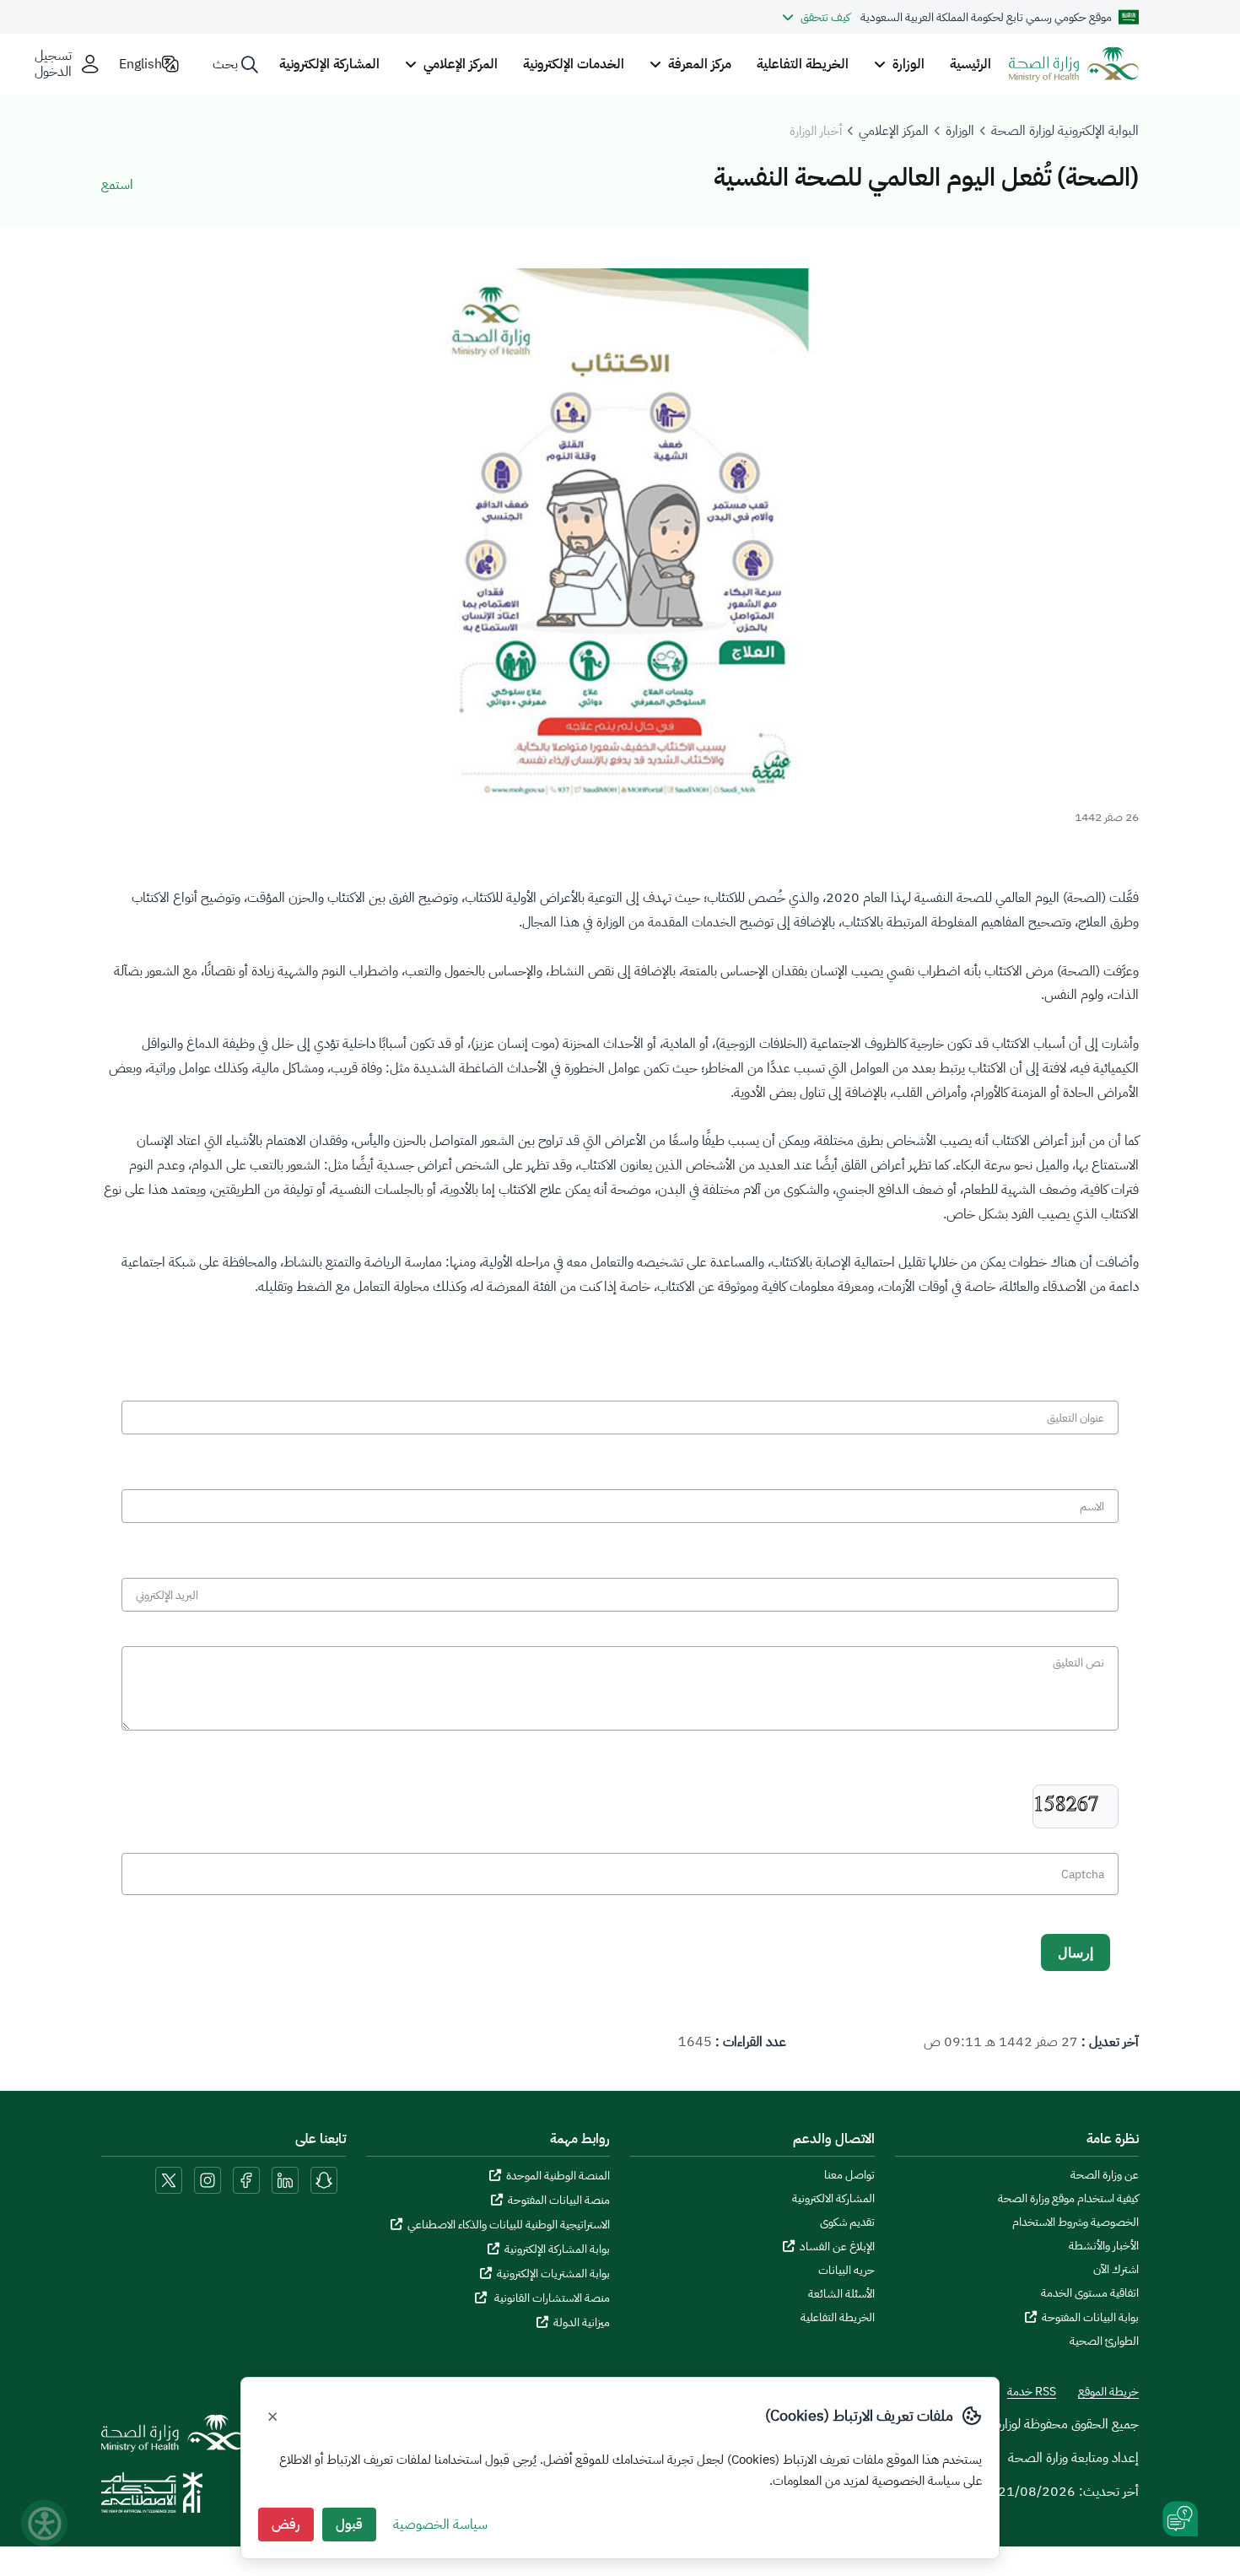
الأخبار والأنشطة (1104, 2246)
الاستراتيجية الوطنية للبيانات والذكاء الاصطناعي (509, 2225)
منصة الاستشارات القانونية (551, 2298)
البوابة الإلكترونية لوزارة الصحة (1065, 131)
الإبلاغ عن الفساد (837, 2247)
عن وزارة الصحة (1105, 2175)
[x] (169, 2179)
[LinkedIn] (283, 2179)
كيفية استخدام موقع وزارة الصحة (1068, 2199)
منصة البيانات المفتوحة (559, 2200)
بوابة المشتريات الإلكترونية (553, 2274)
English (140, 64)
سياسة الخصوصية (440, 2525)
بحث (225, 64)
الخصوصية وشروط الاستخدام (1076, 2222)
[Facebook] (246, 2179)
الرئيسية (970, 64)
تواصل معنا (849, 2175)
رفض (286, 2525)
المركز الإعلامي (894, 131)
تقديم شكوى (847, 2222)
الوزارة (960, 131)
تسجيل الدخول (53, 64)
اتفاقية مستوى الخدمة (1090, 2293)
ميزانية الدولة (582, 2322)
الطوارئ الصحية (1104, 2341)
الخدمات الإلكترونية (574, 64)
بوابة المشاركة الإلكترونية (557, 2249)
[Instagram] (208, 2179)
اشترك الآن (1116, 2270)
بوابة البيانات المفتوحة (1090, 2317)
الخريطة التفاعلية (803, 64)
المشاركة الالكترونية (833, 2199)
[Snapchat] (324, 2179)
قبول (349, 2525)
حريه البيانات (846, 2271)
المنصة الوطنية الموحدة (558, 2176)
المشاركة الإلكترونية (329, 64)
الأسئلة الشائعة (841, 2294)
